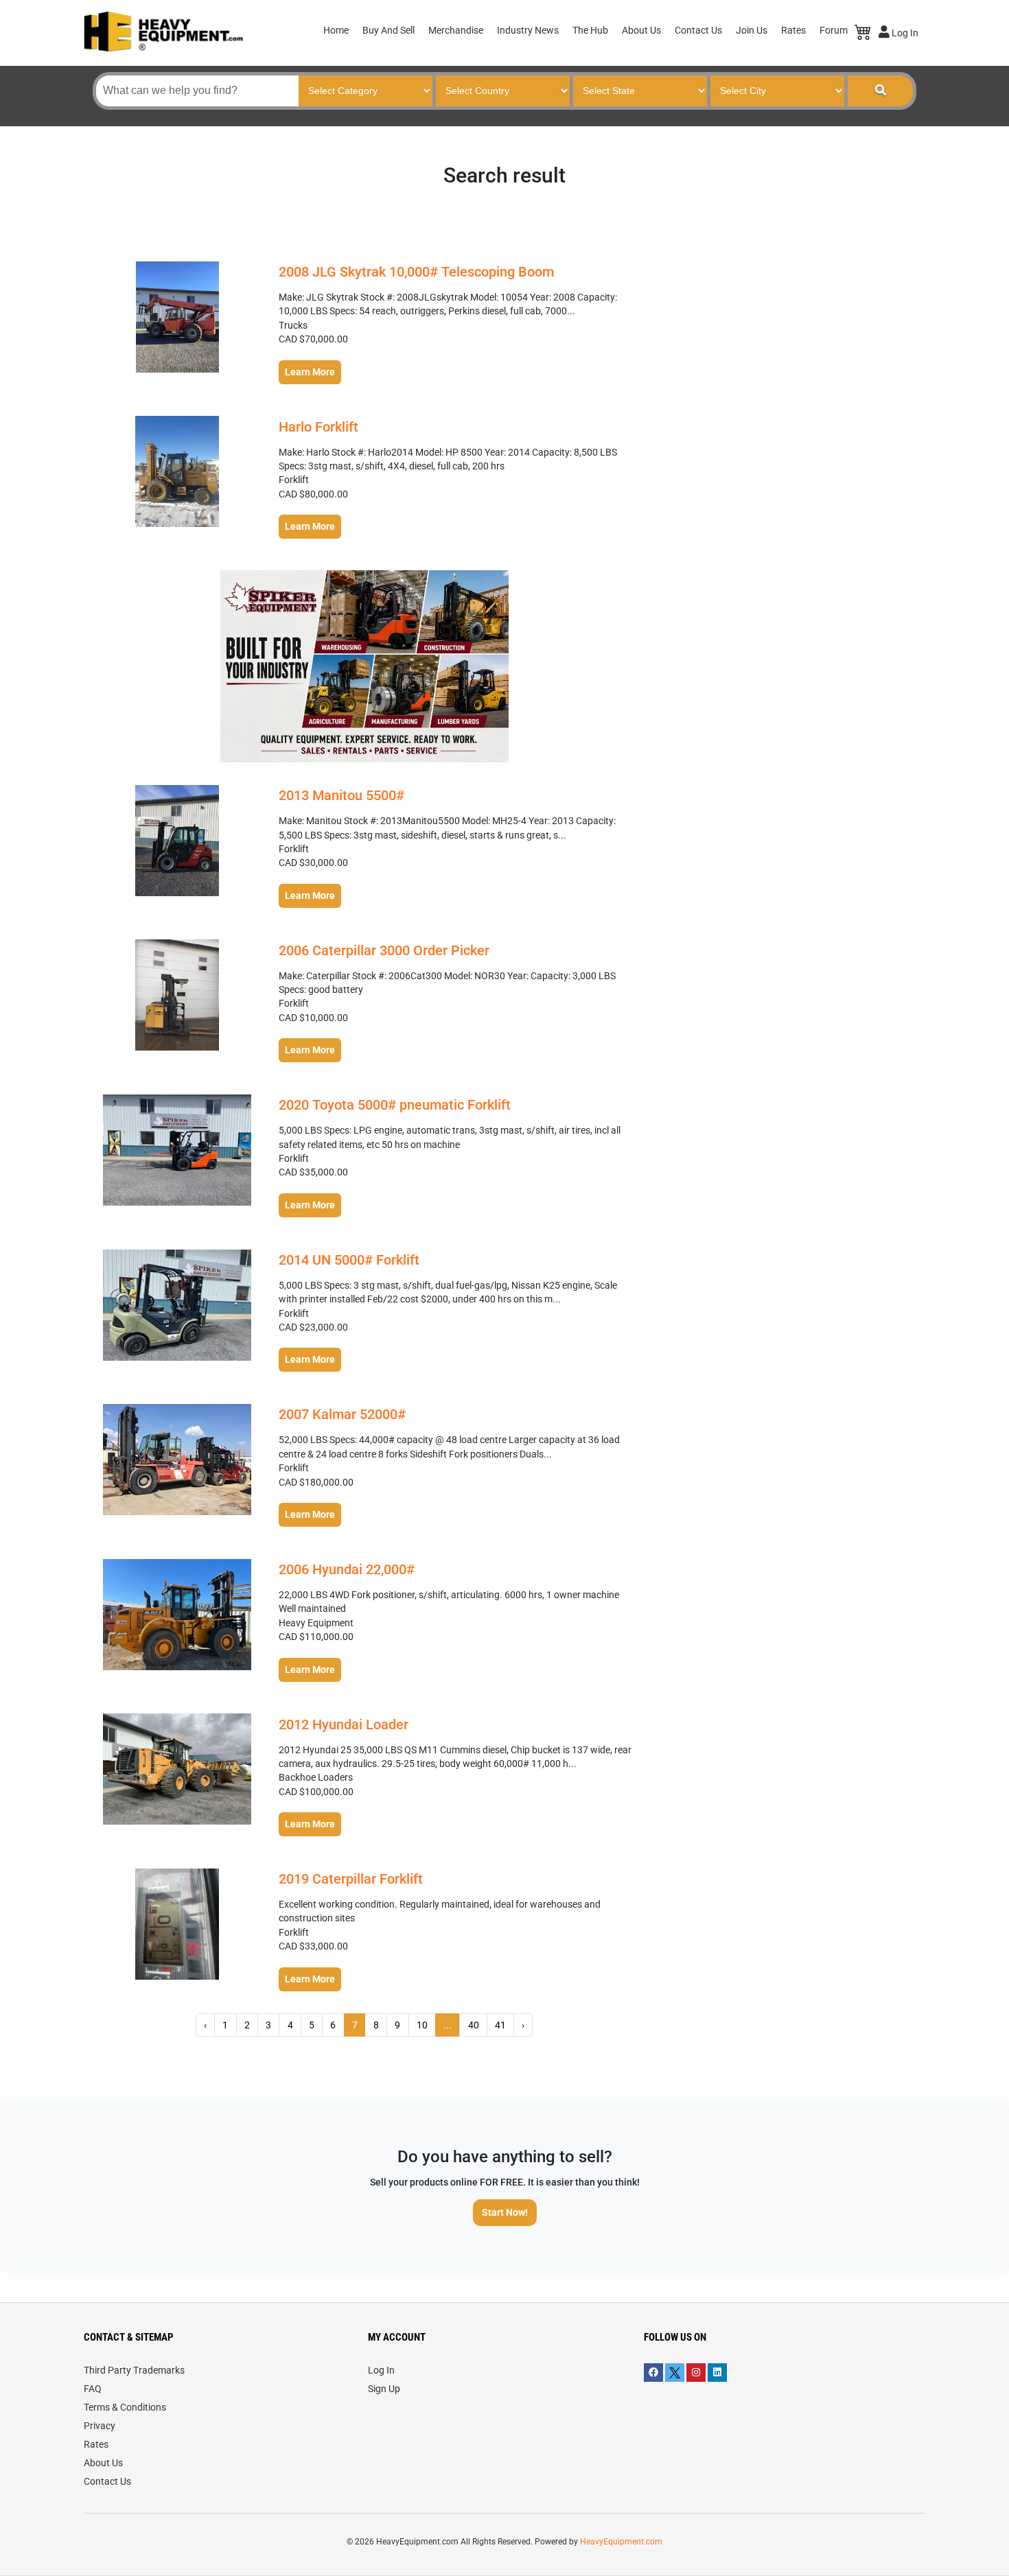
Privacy (100, 2426)
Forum (834, 30)
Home (336, 30)
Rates (793, 30)
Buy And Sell (388, 30)
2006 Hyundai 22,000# (347, 1569)
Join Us (752, 30)
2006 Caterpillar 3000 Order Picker (384, 950)
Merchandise (456, 30)
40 (474, 2025)
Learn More (310, 372)
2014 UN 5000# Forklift (349, 1260)
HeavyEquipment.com (621, 2542)
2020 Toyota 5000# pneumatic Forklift (395, 1105)
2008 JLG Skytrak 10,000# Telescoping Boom (416, 272)
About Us (641, 30)
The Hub (590, 30)
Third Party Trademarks (134, 2370)
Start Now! (505, 2212)
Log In (904, 33)
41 (500, 2025)
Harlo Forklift (318, 427)
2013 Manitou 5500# (341, 795)
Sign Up (384, 2389)
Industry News (528, 30)
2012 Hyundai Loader (344, 1724)
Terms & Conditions (125, 2407)
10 (422, 2025)
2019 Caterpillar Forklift (351, 1879)
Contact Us (698, 30)
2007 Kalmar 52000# (342, 1414)
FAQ (93, 2389)
